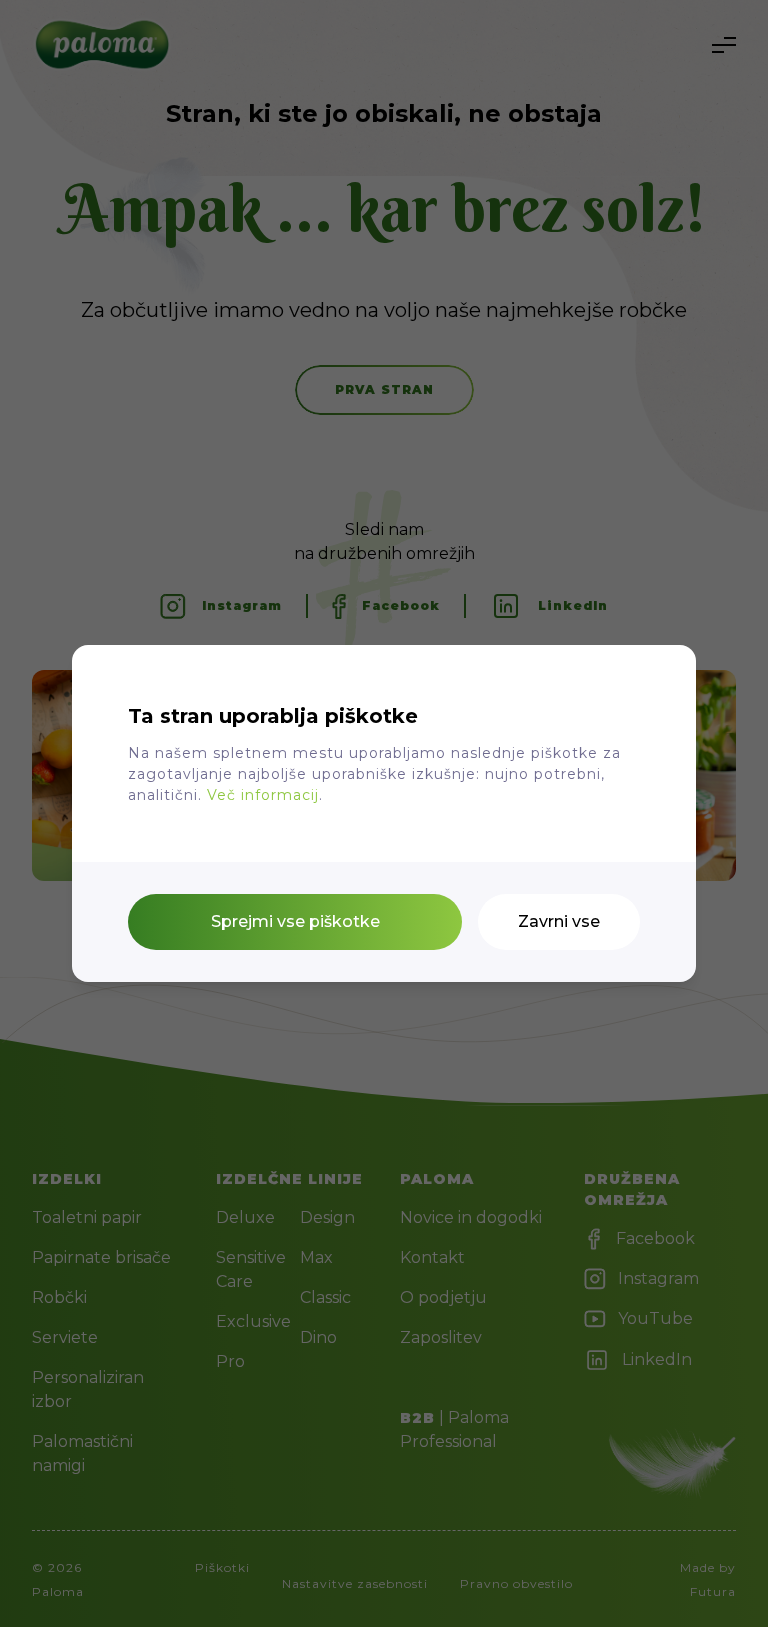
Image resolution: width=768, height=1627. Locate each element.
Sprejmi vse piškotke (295, 921)
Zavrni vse (559, 921)
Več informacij (263, 795)
